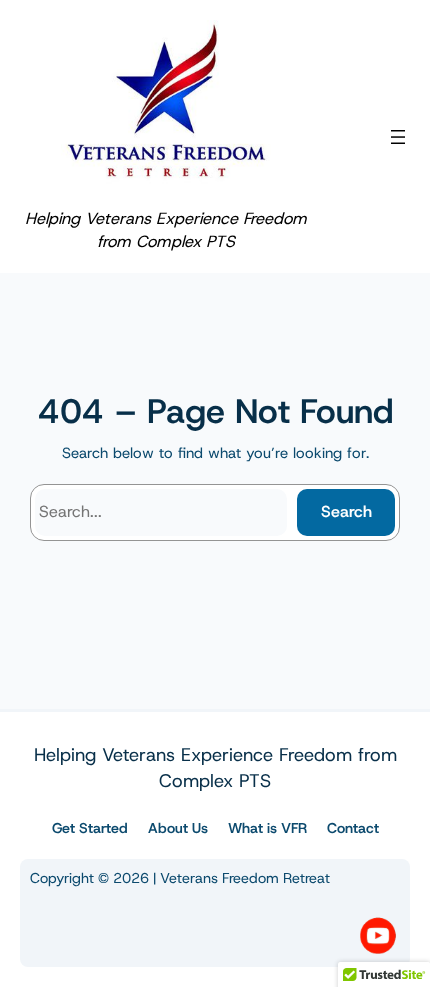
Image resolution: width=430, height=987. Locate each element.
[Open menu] (398, 137)
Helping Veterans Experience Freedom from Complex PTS (166, 230)
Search (346, 511)
